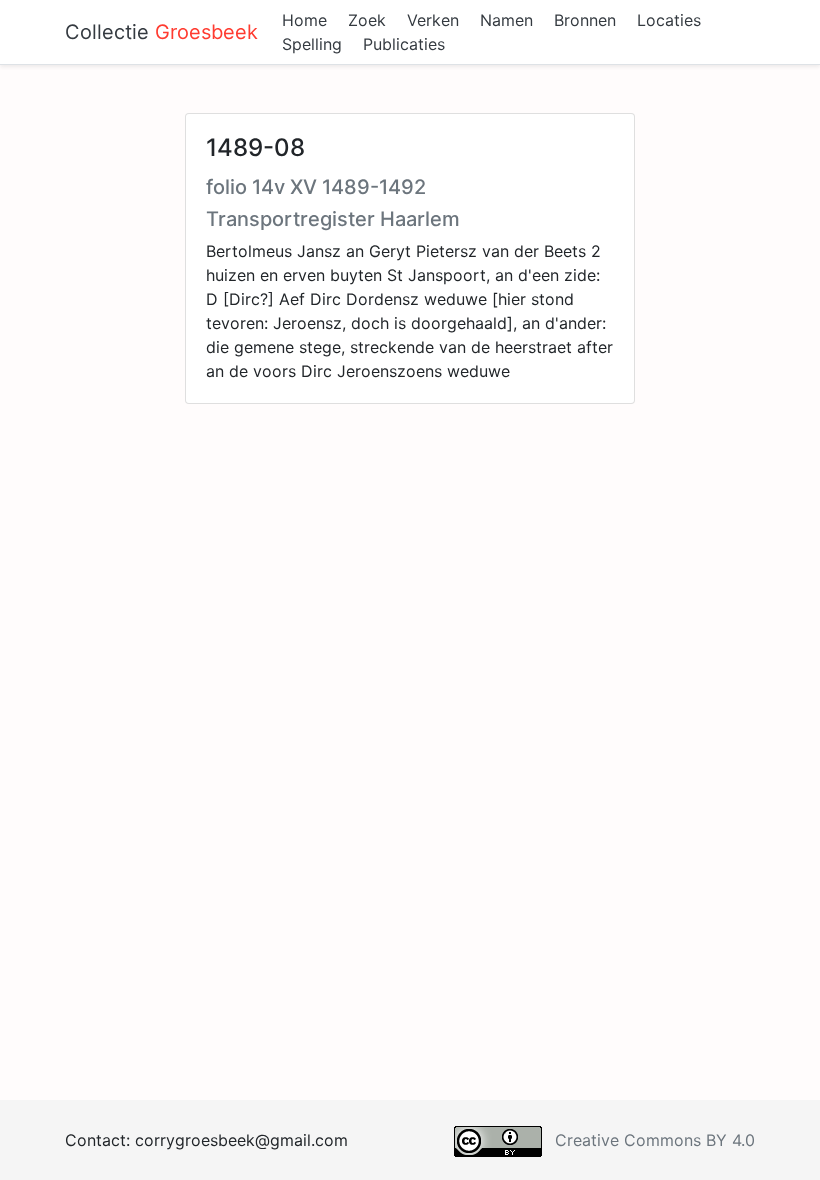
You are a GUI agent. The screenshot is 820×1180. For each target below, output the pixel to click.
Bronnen (585, 20)
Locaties (669, 20)
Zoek (367, 20)
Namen (506, 20)
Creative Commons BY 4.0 (655, 1140)
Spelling (312, 44)
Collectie (161, 32)
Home (304, 20)
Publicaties (404, 44)
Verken (433, 20)
